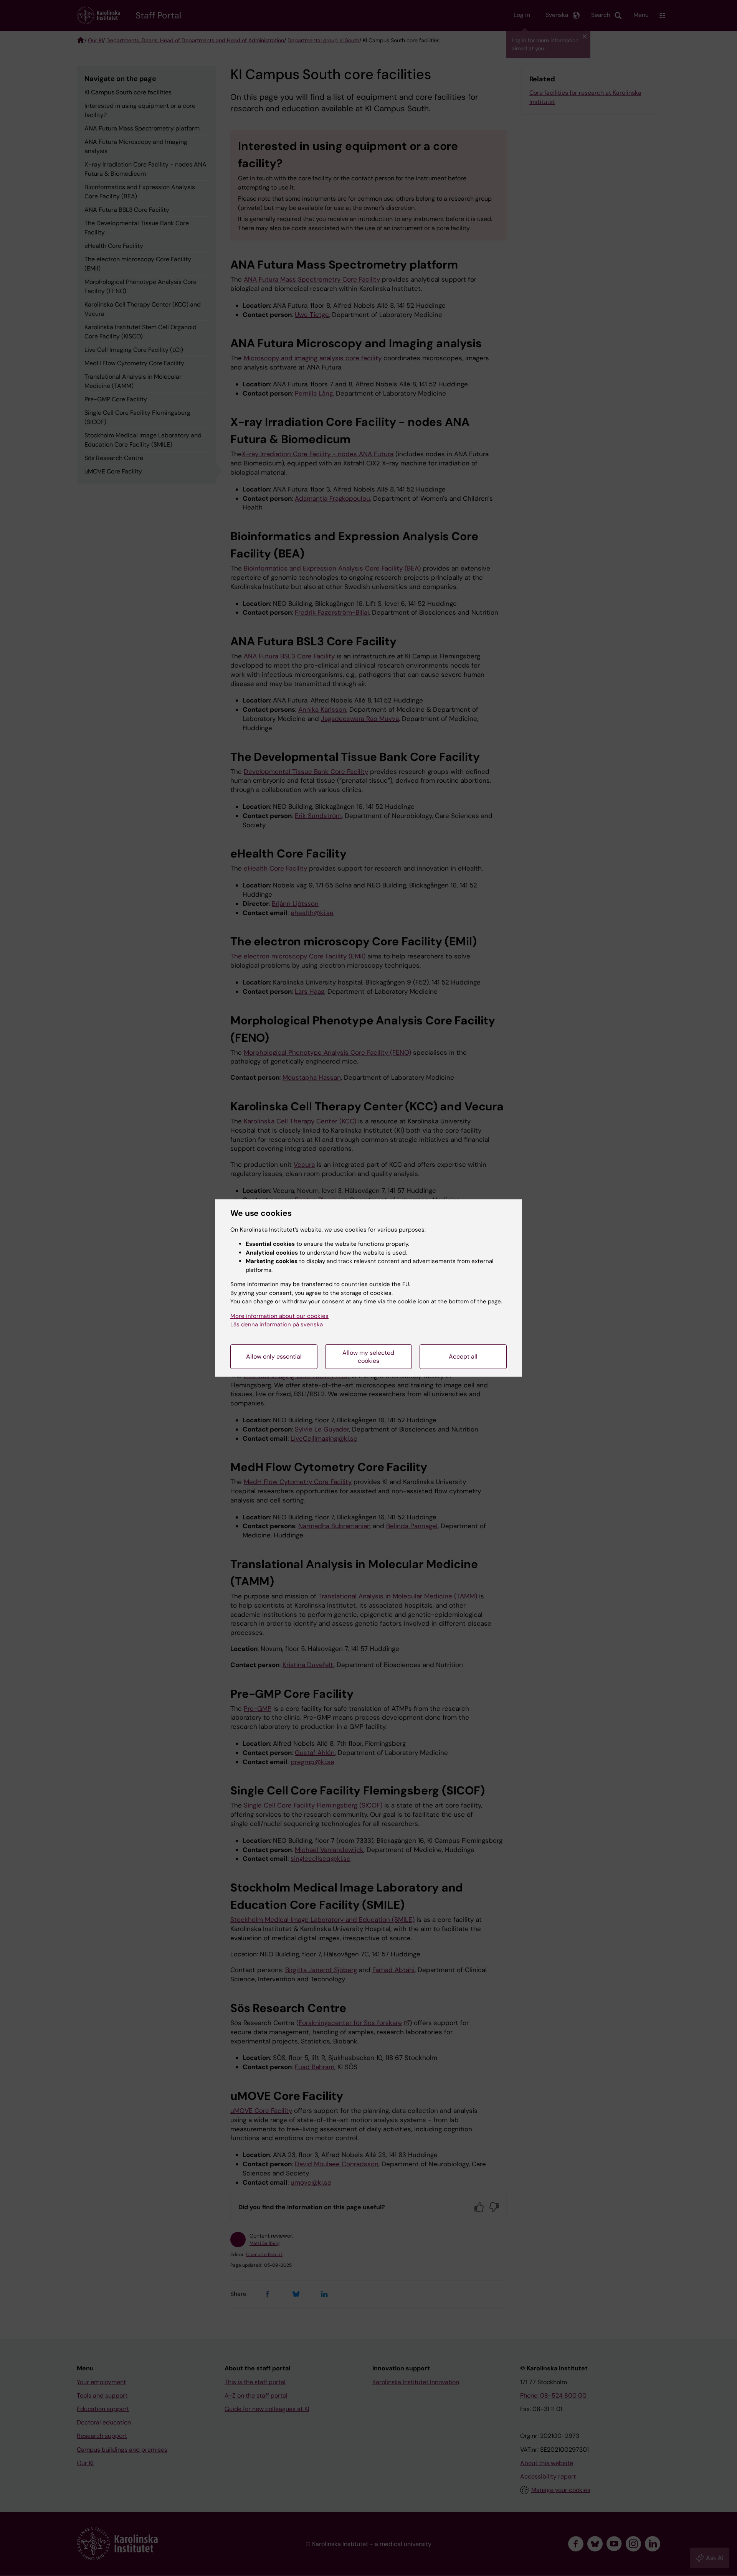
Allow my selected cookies (368, 1357)
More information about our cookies (279, 1316)
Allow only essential (274, 1356)
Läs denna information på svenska (277, 1324)
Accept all (463, 1356)
